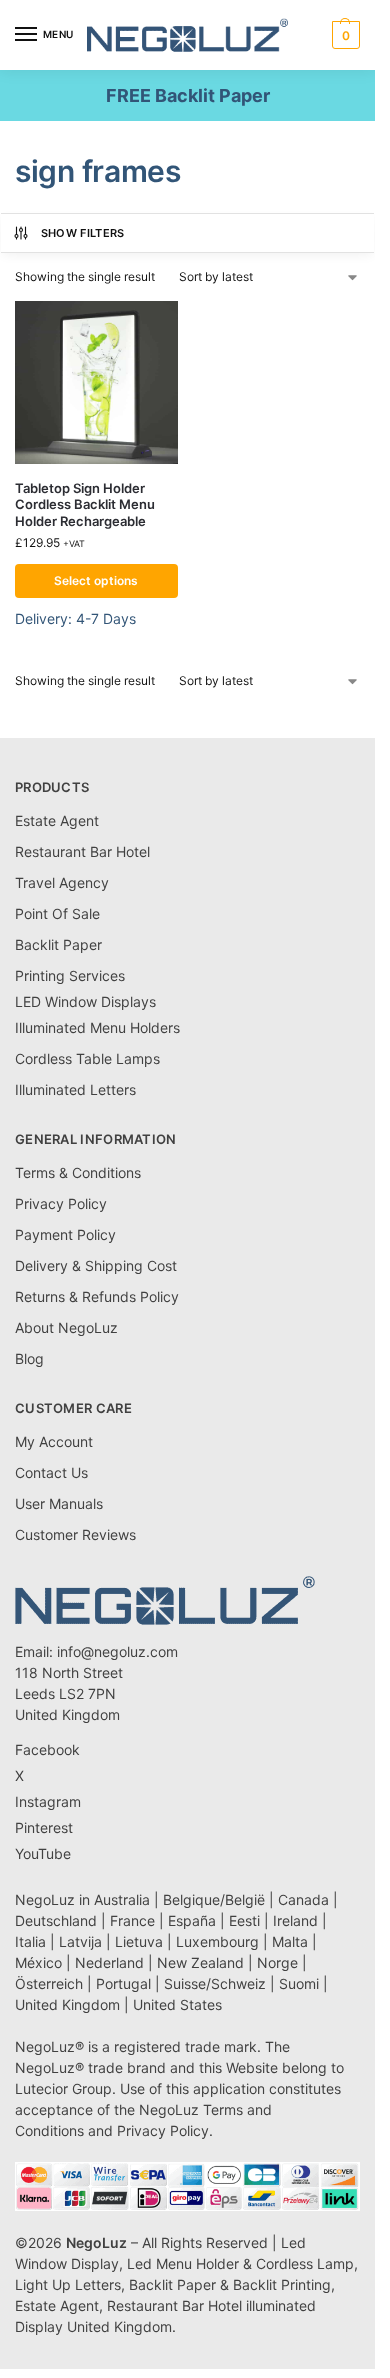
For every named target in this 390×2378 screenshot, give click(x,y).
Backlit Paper (58, 944)
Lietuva (139, 1941)
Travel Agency (62, 882)
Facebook (47, 1749)
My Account (54, 1441)
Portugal (123, 1983)
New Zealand (200, 1962)
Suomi (299, 1983)
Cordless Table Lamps (87, 1058)
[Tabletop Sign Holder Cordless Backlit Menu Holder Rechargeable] (96, 382)
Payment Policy (65, 1234)
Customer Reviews (75, 1534)
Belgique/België (214, 1899)
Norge (277, 1962)
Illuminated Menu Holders (97, 1027)
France (132, 1920)
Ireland (295, 1920)
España (192, 1920)
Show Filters (83, 233)
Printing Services (70, 975)
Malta (290, 1941)
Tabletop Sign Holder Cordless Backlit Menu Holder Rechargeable (85, 505)
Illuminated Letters (75, 1089)
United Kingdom (67, 2004)
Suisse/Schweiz (215, 1983)
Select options (96, 580)
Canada (303, 1899)
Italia (30, 1941)
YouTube (43, 1853)
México (38, 1962)
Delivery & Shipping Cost (96, 1265)
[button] (343, 35)
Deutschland (56, 1920)
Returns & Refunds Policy (97, 1296)
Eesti (244, 1920)
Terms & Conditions (78, 1172)
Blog (29, 1358)
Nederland (109, 1962)
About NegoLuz (66, 1327)
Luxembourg (217, 1941)
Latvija (80, 1941)
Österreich (49, 1983)
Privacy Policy (61, 1203)
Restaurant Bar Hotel (82, 851)
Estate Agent (57, 820)
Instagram (48, 1801)
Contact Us (51, 1472)
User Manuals (59, 1503)
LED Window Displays (85, 1001)
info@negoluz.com (117, 1651)
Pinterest (44, 1827)
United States (177, 2004)
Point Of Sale (57, 913)
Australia (122, 1899)
